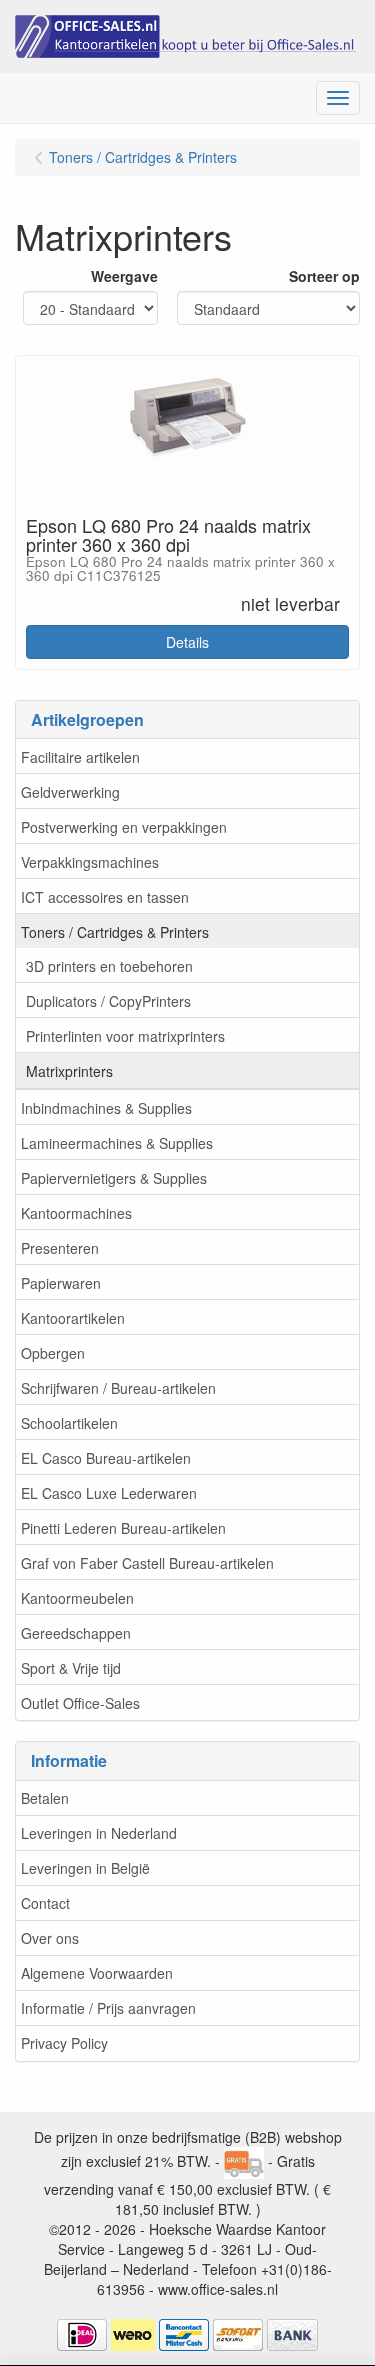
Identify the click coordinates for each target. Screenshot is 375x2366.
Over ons (50, 1938)
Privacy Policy (64, 2043)
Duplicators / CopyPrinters (108, 1001)
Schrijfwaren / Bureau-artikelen (118, 1388)
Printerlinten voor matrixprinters (125, 1036)
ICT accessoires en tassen (105, 897)
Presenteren (60, 1248)
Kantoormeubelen (77, 1598)
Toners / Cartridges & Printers (115, 932)
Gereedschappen (76, 1633)
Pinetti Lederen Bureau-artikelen (123, 1528)
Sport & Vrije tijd (71, 1668)
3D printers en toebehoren (109, 966)
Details (187, 642)
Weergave (124, 276)
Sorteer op (324, 276)
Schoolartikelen (69, 1423)
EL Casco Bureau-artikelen (106, 1458)
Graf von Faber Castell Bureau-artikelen (147, 1563)
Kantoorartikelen (73, 1318)
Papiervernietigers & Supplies (114, 1178)
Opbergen (53, 1353)
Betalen (45, 1798)
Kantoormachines (76, 1213)
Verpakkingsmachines (90, 862)
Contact (45, 1903)
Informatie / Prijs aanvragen (108, 2008)
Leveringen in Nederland (99, 1833)
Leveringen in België (85, 1868)
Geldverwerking (70, 792)
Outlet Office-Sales (80, 1703)
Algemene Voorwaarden (97, 1973)
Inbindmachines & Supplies (106, 1108)
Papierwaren (61, 1283)
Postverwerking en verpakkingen (124, 827)
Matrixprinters (69, 1071)
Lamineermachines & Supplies (117, 1143)
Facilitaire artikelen (80, 757)
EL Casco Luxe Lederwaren (109, 1493)
